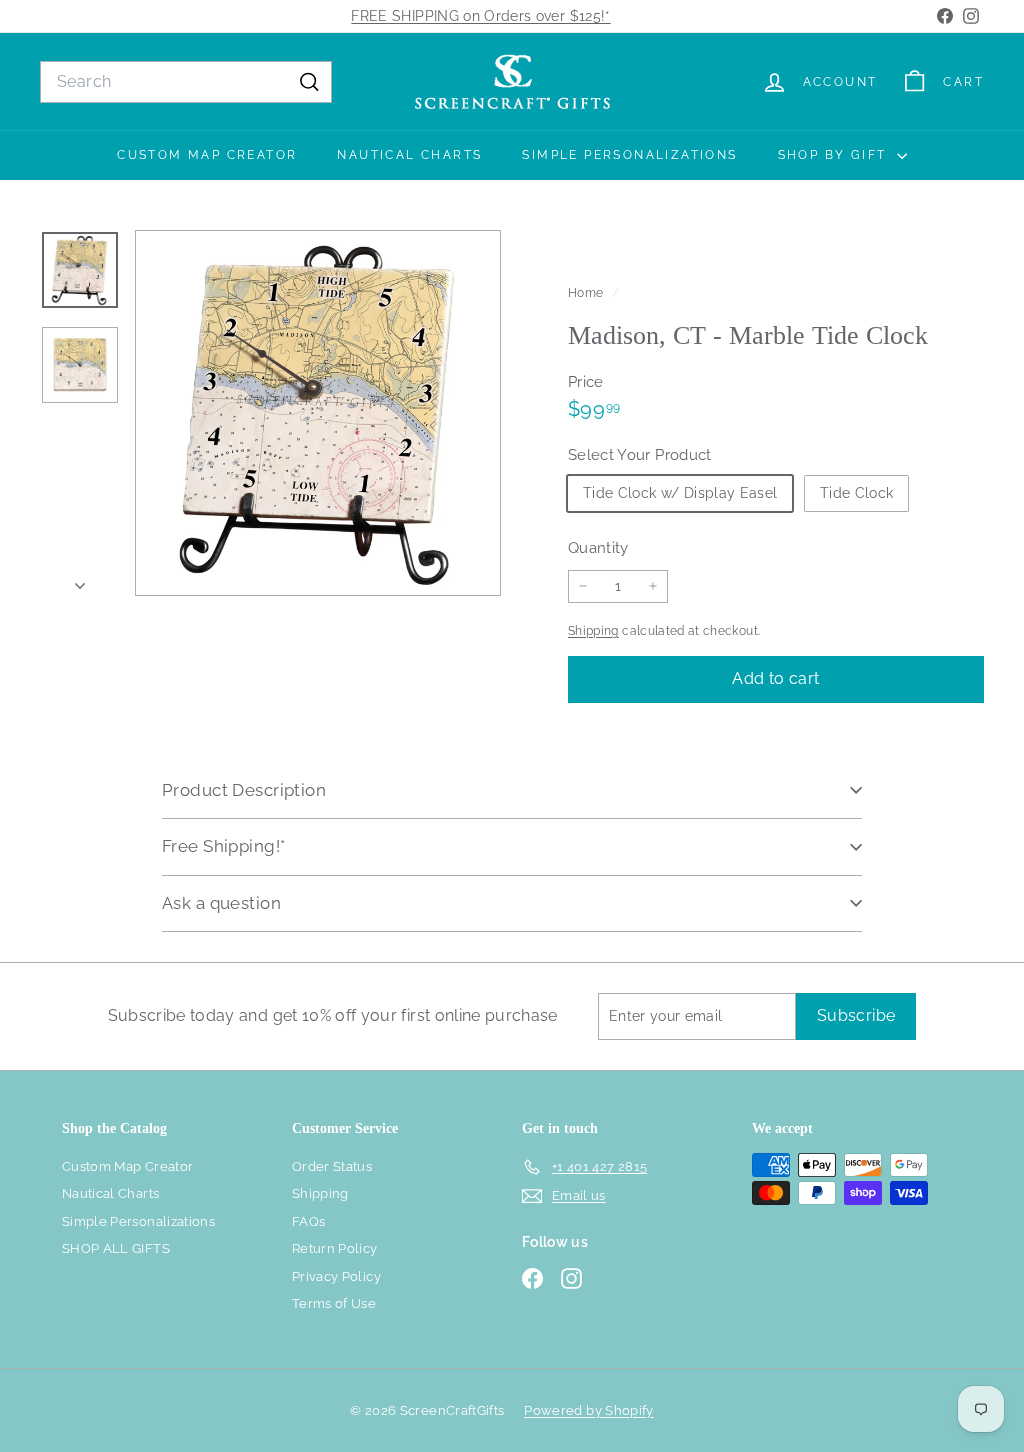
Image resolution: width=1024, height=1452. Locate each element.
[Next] (80, 580)
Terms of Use (334, 1303)
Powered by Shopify (588, 1410)
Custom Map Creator (207, 155)
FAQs (308, 1221)
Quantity (598, 548)
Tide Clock (857, 493)
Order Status (332, 1166)
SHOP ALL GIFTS (116, 1248)
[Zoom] (318, 413)
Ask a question (221, 903)
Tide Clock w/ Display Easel (680, 493)
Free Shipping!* (223, 846)
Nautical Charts (409, 155)
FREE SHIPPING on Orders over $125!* (480, 16)
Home (587, 293)
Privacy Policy (336, 1276)
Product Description (244, 790)
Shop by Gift (835, 155)
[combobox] (186, 82)
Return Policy (335, 1248)
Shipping (593, 631)
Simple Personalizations (629, 155)
